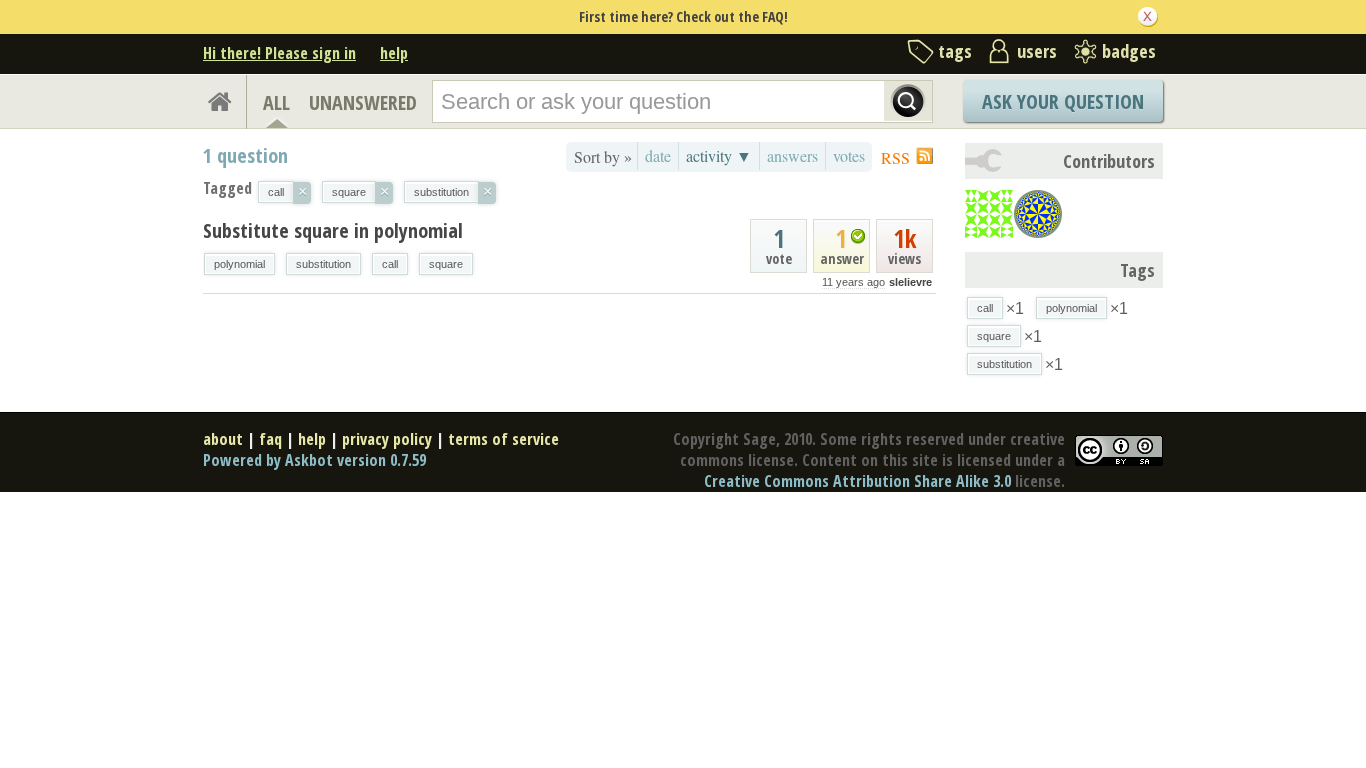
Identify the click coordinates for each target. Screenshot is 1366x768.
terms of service (503, 439)
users (1037, 51)
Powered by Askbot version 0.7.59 (314, 460)
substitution (323, 264)
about (223, 439)
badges (1129, 51)
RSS (895, 157)
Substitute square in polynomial (333, 230)
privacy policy (387, 439)
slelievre (910, 282)
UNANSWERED (363, 102)
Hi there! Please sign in (279, 53)
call (390, 264)
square (446, 264)
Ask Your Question (1063, 101)
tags (955, 51)
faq (270, 439)
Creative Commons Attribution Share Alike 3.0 (857, 481)
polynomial (239, 264)
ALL (276, 102)
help (394, 53)
